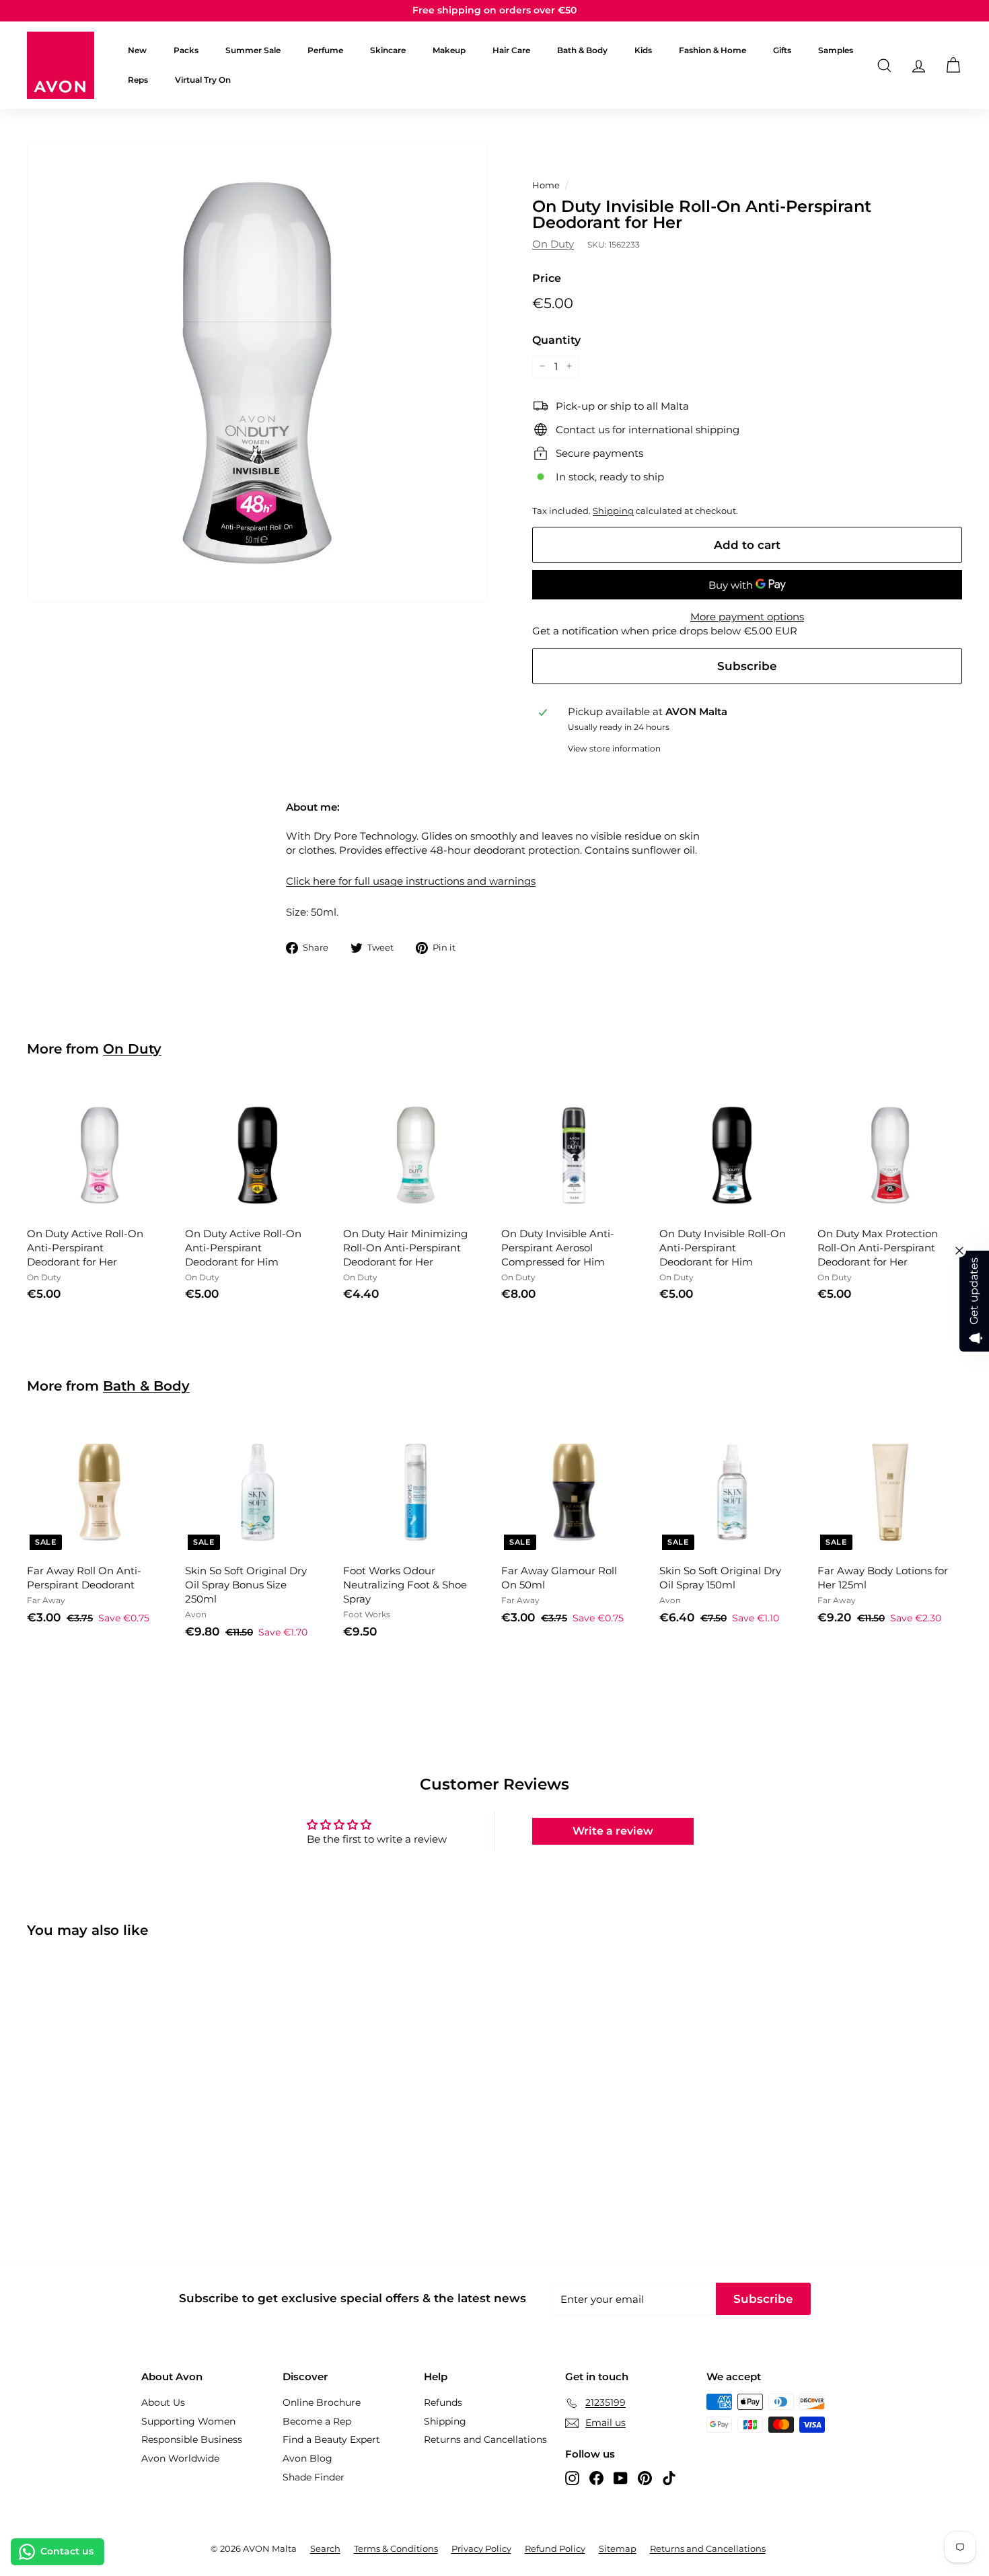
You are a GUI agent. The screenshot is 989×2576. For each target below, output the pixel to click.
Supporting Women (188, 2421)
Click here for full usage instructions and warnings (411, 881)
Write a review (613, 1831)
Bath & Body (582, 50)
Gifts (782, 50)
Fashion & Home (712, 50)
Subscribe (747, 666)
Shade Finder (314, 2477)
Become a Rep (317, 2421)
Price (547, 278)
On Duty (553, 244)
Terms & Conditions (396, 2548)
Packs (186, 50)
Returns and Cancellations (485, 2439)
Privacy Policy (481, 2548)
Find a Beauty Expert (331, 2439)
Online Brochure (322, 2402)
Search (325, 2548)
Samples (836, 50)
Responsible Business (192, 2439)
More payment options (747, 617)
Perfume (325, 50)
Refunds (443, 2402)
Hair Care (511, 50)
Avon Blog (307, 2458)
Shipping (613, 511)
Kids (643, 50)
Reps (138, 80)
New (137, 50)
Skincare (388, 50)
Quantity (556, 340)
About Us (163, 2402)
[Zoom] (257, 373)
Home (546, 185)
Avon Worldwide (180, 2458)
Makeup (449, 50)
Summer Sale (253, 50)
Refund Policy (555, 2548)
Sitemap (618, 2548)
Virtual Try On (203, 80)
